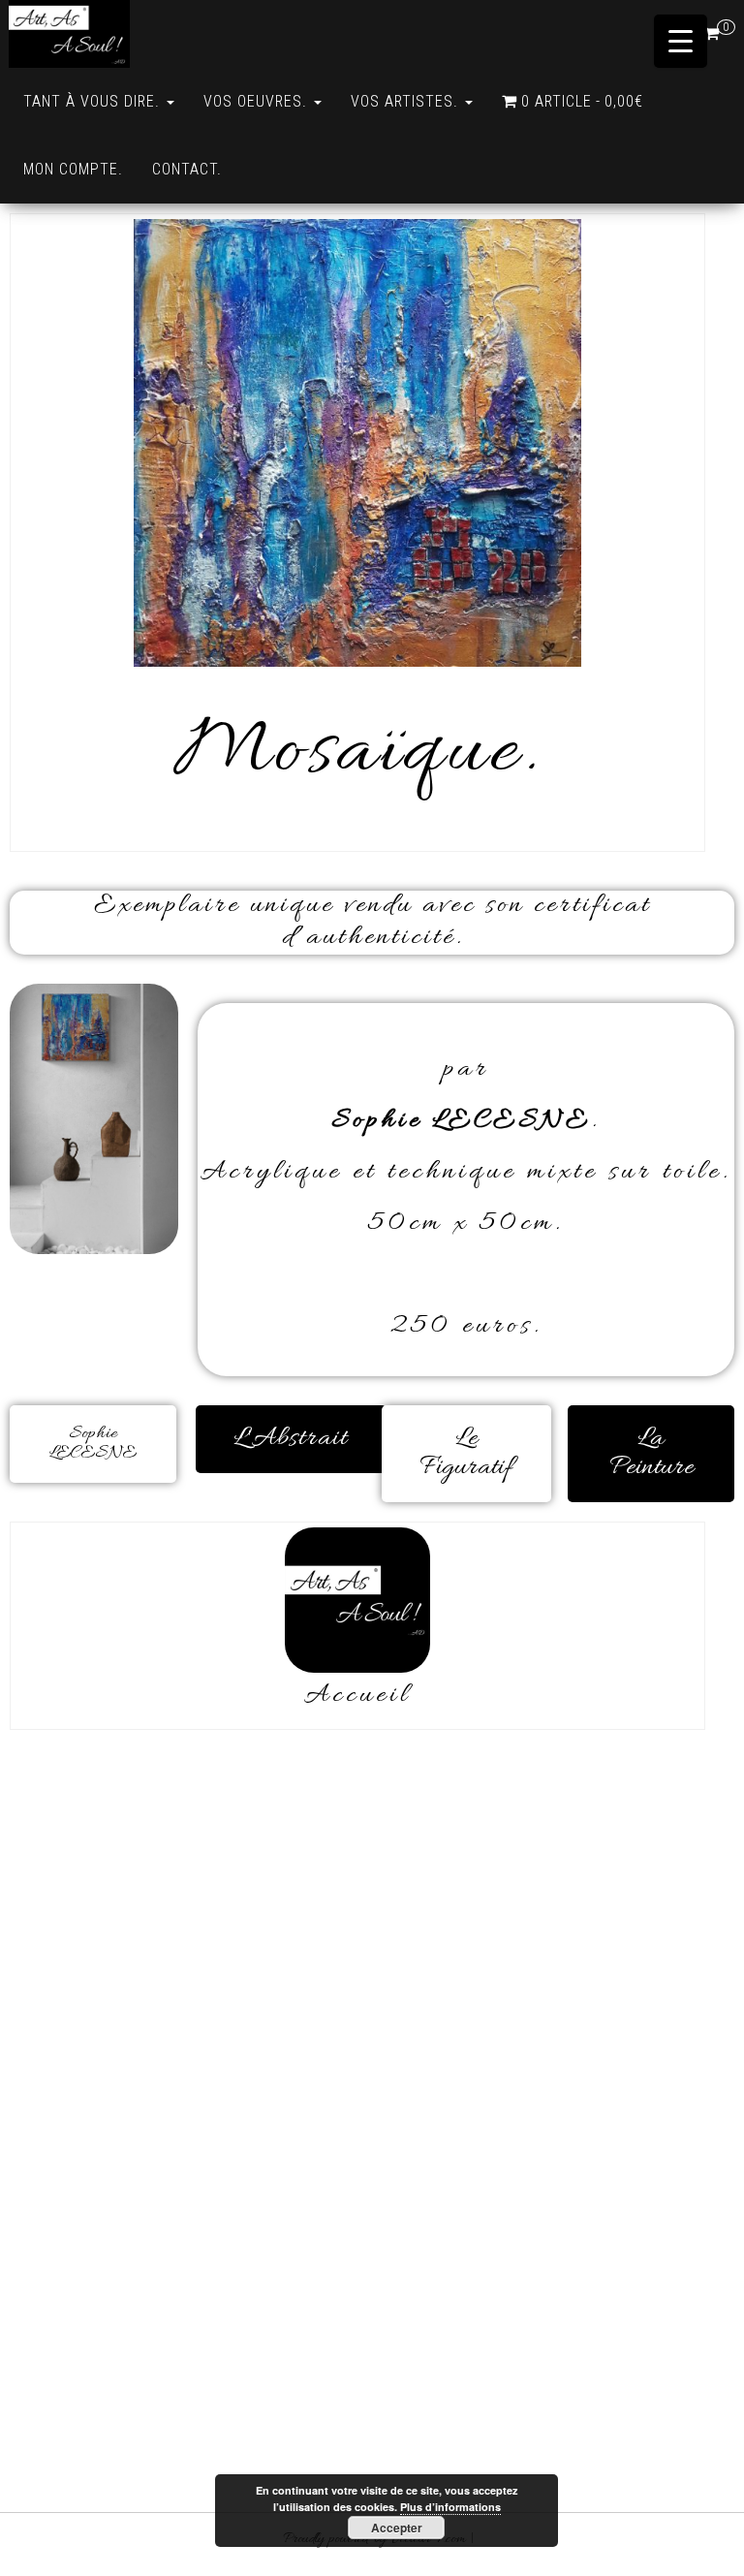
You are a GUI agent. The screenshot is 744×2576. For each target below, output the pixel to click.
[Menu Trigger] (681, 41)
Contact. (187, 169)
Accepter (397, 2528)
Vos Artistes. (407, 101)
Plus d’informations (450, 2507)
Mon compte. (73, 169)
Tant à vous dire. (94, 101)
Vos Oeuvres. (258, 101)
